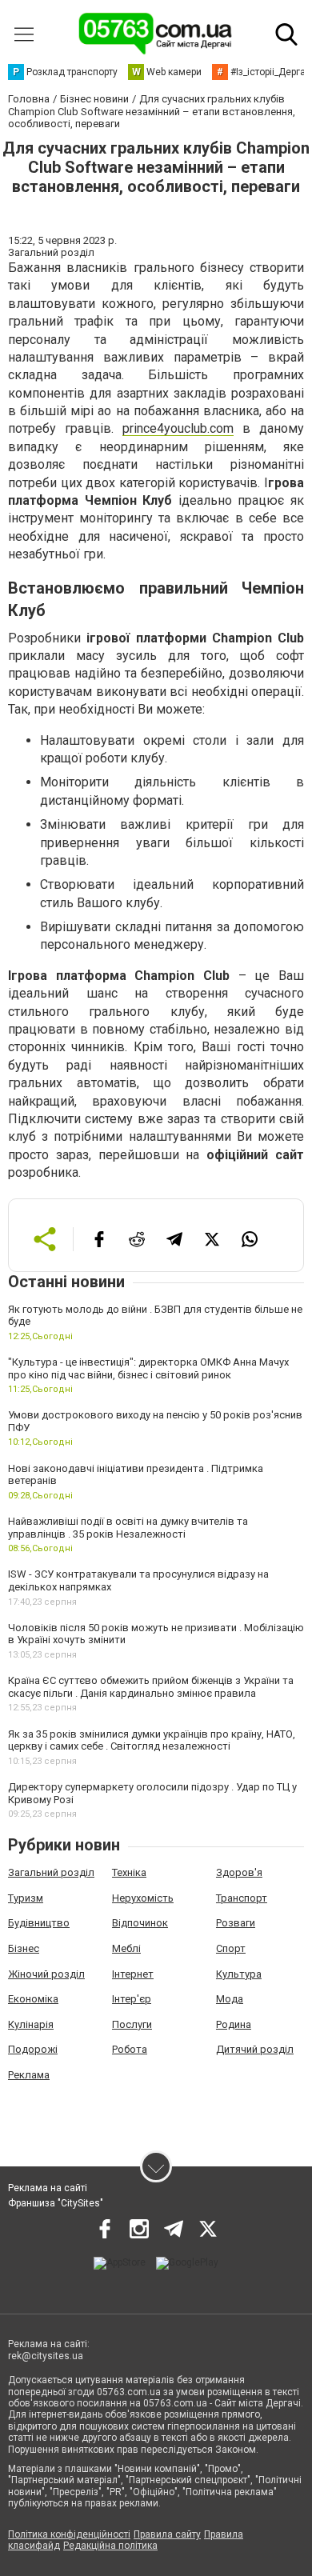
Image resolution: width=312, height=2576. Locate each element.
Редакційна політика (110, 2546)
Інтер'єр (132, 1999)
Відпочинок (140, 1923)
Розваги (236, 1923)
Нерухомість (143, 1898)
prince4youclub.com (178, 428)
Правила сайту (167, 2534)
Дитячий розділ (255, 2049)
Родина (234, 2024)
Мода (230, 1999)
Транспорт (242, 1898)
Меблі (126, 1948)
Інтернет (133, 1974)
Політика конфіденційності (69, 2534)
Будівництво (39, 1923)
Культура (239, 1974)
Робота (130, 2049)
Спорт (231, 1948)
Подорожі (33, 2049)
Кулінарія (31, 2024)
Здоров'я (239, 1872)
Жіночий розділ (46, 1974)
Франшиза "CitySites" (56, 2203)
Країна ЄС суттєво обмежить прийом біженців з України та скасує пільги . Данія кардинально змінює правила (151, 1687)
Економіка (33, 1999)
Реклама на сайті (48, 2188)
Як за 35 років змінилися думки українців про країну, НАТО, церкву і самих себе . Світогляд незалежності (152, 1740)
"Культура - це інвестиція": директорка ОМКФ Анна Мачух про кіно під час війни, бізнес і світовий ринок (148, 1368)
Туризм (26, 1898)
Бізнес (24, 1948)
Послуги (132, 2024)
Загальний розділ (51, 1872)
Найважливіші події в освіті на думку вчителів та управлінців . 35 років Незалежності (128, 1528)
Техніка (129, 1872)
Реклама (29, 2075)
